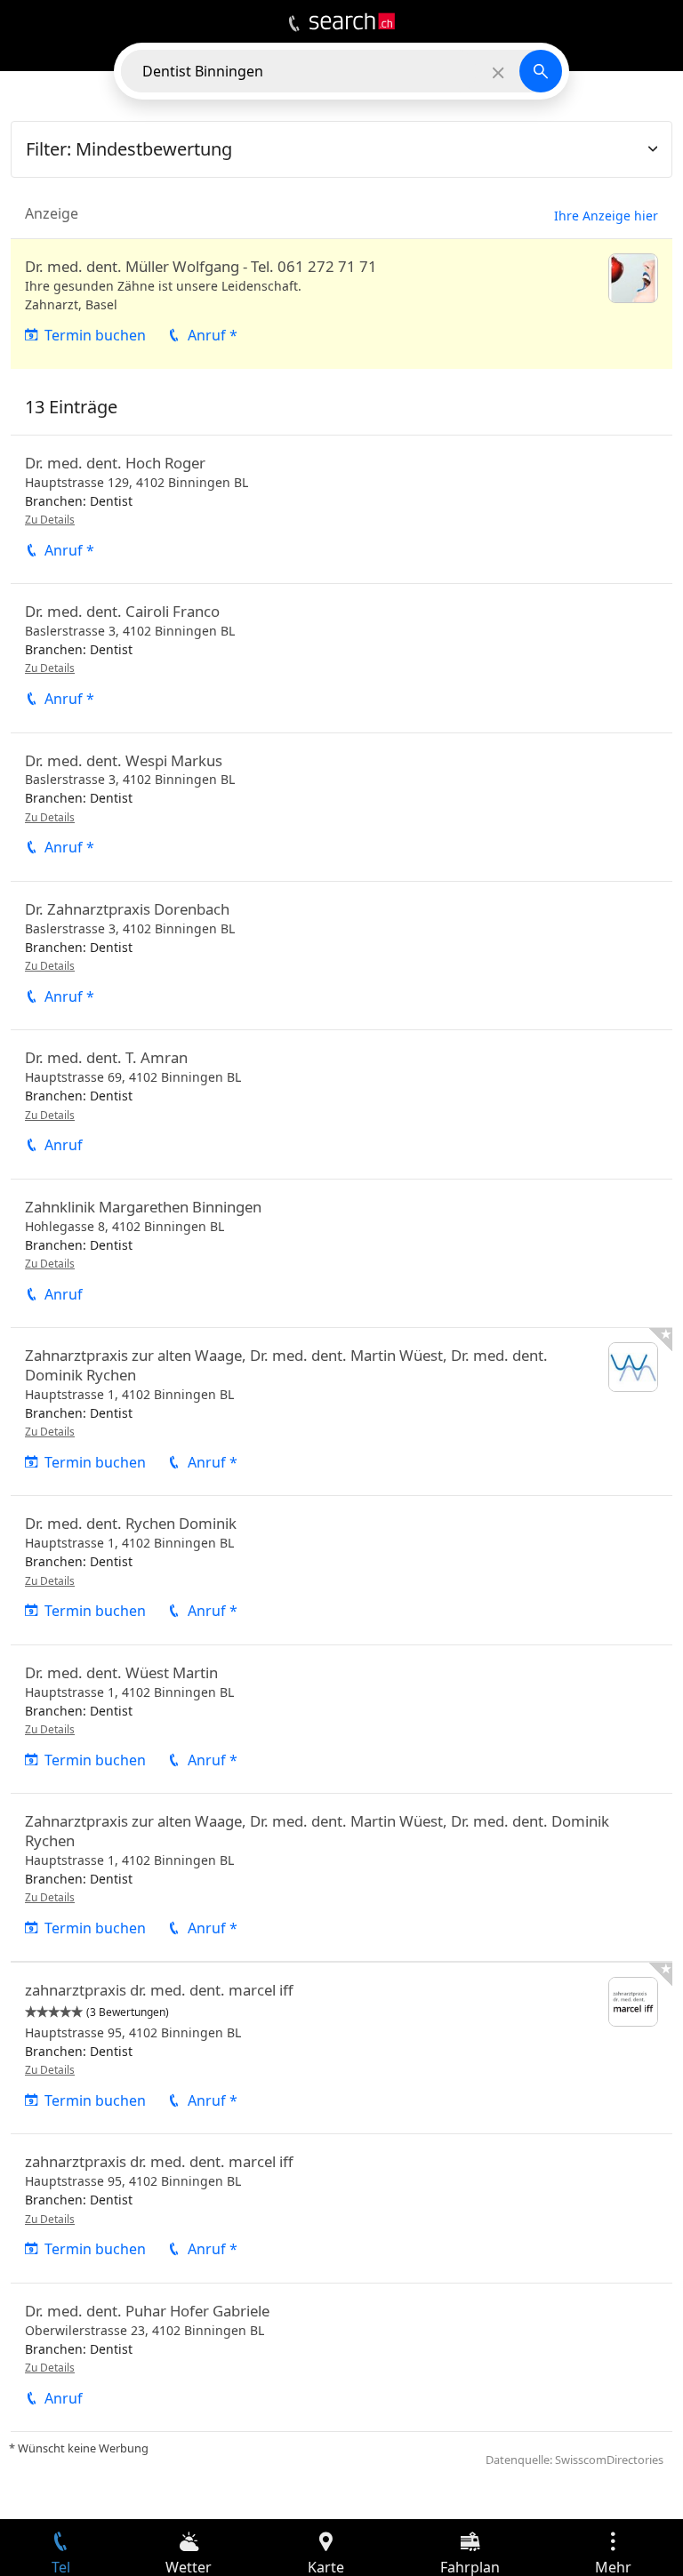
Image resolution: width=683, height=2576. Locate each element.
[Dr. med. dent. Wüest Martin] (341, 1719)
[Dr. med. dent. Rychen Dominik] (341, 1570)
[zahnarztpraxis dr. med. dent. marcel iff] (341, 2048)
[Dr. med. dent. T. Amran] (341, 1104)
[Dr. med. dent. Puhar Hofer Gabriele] (341, 2357)
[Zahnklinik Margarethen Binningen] (341, 1253)
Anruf (64, 1145)
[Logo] (352, 21)
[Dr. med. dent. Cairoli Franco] (341, 658)
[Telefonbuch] (294, 24)
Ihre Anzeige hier (606, 216)
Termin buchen (95, 335)
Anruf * (213, 335)
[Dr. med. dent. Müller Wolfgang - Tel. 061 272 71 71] (341, 304)
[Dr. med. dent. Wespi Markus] (341, 807)
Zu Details (50, 520)
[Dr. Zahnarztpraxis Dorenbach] (341, 956)
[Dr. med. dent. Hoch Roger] (341, 509)
